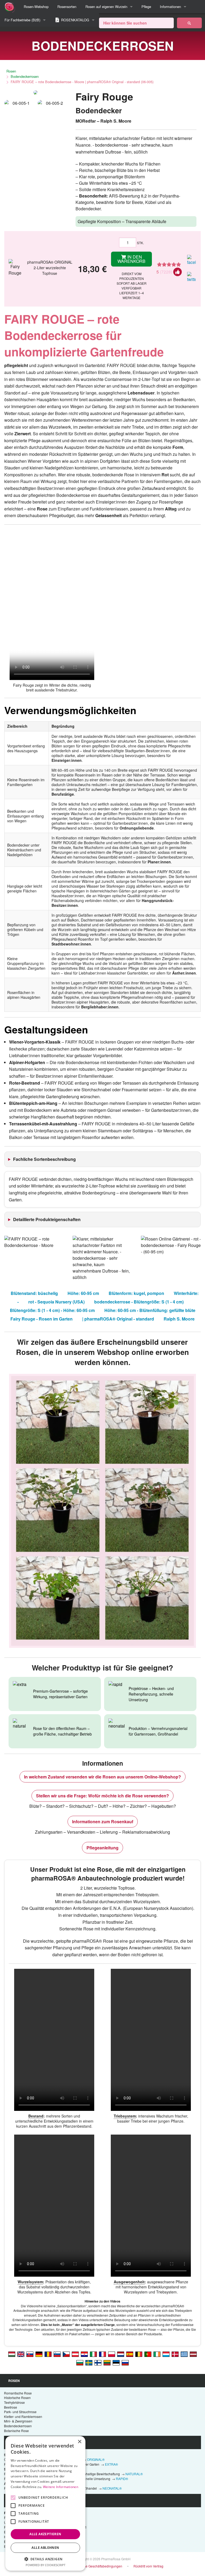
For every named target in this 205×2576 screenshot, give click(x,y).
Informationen (170, 7)
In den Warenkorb (131, 259)
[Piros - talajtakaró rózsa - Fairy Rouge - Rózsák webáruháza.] (12, 2354)
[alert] (45, 2503)
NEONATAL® (112, 2488)
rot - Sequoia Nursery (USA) (56, 1302)
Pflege (146, 7)
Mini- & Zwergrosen (18, 2421)
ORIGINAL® (96, 2459)
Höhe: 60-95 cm (83, 1293)
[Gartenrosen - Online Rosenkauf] (189, 23)
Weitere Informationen (61, 2487)
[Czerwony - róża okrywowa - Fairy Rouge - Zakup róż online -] (112, 2354)
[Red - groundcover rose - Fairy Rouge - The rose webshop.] (21, 2354)
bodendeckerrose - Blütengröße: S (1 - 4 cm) (139, 1302)
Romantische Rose (18, 2393)
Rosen (11, 71)
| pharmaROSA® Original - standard (118, 1319)
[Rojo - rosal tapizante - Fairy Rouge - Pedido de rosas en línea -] (130, 2354)
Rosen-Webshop (36, 7)
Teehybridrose (14, 2402)
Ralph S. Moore (179, 1319)
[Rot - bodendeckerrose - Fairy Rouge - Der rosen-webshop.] (39, 2354)
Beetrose (11, 2407)
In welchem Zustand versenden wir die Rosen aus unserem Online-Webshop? (102, 1777)
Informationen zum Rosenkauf (103, 1822)
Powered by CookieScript (46, 2565)
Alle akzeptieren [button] (45, 2534)
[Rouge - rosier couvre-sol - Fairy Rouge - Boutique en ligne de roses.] (102, 2354)
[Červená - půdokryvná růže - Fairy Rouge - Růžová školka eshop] (66, 2354)
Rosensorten (67, 7)
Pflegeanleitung (102, 1848)
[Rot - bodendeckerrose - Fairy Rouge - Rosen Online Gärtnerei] (75, 2354)
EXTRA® (111, 2464)
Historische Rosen (17, 2398)
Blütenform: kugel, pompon (136, 1293)
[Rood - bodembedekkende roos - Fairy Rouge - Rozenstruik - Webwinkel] (121, 2354)
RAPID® (122, 2479)
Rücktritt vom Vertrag (148, 2566)
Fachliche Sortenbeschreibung (44, 1159)
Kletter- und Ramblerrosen (23, 2416)
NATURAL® (134, 2474)
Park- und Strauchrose (20, 2412)
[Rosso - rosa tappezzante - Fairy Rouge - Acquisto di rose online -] (93, 2354)
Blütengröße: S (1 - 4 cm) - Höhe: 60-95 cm (52, 1310)
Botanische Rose (16, 2431)
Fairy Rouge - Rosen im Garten (42, 1319)
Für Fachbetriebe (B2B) (22, 20)
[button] (45, 2559)
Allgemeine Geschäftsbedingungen (97, 2566)
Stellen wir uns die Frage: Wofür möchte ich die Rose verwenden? (102, 1796)
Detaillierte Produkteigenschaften (47, 1219)
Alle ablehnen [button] (45, 2548)
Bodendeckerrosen (25, 76)
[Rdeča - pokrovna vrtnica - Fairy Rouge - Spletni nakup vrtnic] (57, 2354)
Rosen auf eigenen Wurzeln (106, 7)
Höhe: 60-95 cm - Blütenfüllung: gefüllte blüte (150, 1310)
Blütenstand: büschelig (34, 1293)
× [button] (79, 2442)
